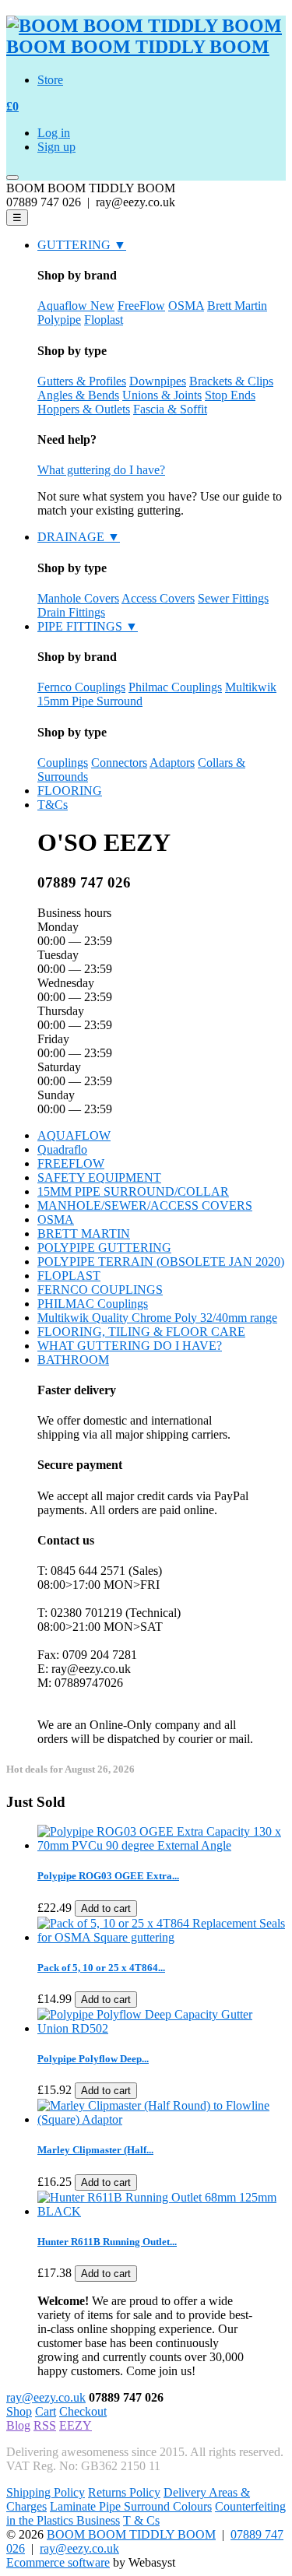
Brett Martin (237, 306)
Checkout (83, 2411)
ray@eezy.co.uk (46, 2397)
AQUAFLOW (74, 1135)
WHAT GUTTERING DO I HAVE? (130, 1346)
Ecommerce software (58, 2562)
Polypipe (59, 320)
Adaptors (172, 763)
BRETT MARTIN (84, 1234)
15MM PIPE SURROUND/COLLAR (133, 1191)
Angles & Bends (78, 395)
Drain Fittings (71, 612)
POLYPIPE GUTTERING (104, 1248)
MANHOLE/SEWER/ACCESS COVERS (145, 1205)
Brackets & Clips (231, 381)
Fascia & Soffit (170, 409)
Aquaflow (76, 306)
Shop (19, 2411)
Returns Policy (124, 2492)
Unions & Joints (162, 395)
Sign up (56, 147)
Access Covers (158, 598)
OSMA (186, 306)
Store (50, 80)
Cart (46, 2411)
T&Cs (53, 805)
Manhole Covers (78, 598)
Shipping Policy (46, 2492)
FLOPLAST (69, 1276)
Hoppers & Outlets (84, 409)
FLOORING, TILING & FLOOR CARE (141, 1332)
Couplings (63, 763)
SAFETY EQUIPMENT (99, 1177)
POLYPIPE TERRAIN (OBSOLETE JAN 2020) (161, 1262)
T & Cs (141, 2520)
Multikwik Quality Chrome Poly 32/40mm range (157, 1318)
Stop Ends (230, 395)
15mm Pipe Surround (90, 701)
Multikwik (251, 687)
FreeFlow (141, 306)
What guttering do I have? (101, 470)
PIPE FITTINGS (88, 626)
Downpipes (158, 381)
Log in (54, 133)
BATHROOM (73, 1360)
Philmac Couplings (175, 687)
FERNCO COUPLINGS (100, 1290)
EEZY (76, 2425)
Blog (18, 2425)
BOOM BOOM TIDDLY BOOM (131, 2534)
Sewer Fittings (233, 598)
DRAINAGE (79, 537)
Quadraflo (62, 1149)
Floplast (104, 320)
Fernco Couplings (81, 687)
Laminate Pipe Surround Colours (131, 2506)
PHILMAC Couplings (93, 1304)
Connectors (119, 763)
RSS (45, 2425)
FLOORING (70, 791)
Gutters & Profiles (82, 381)
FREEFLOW (71, 1163)
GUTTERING (82, 245)
